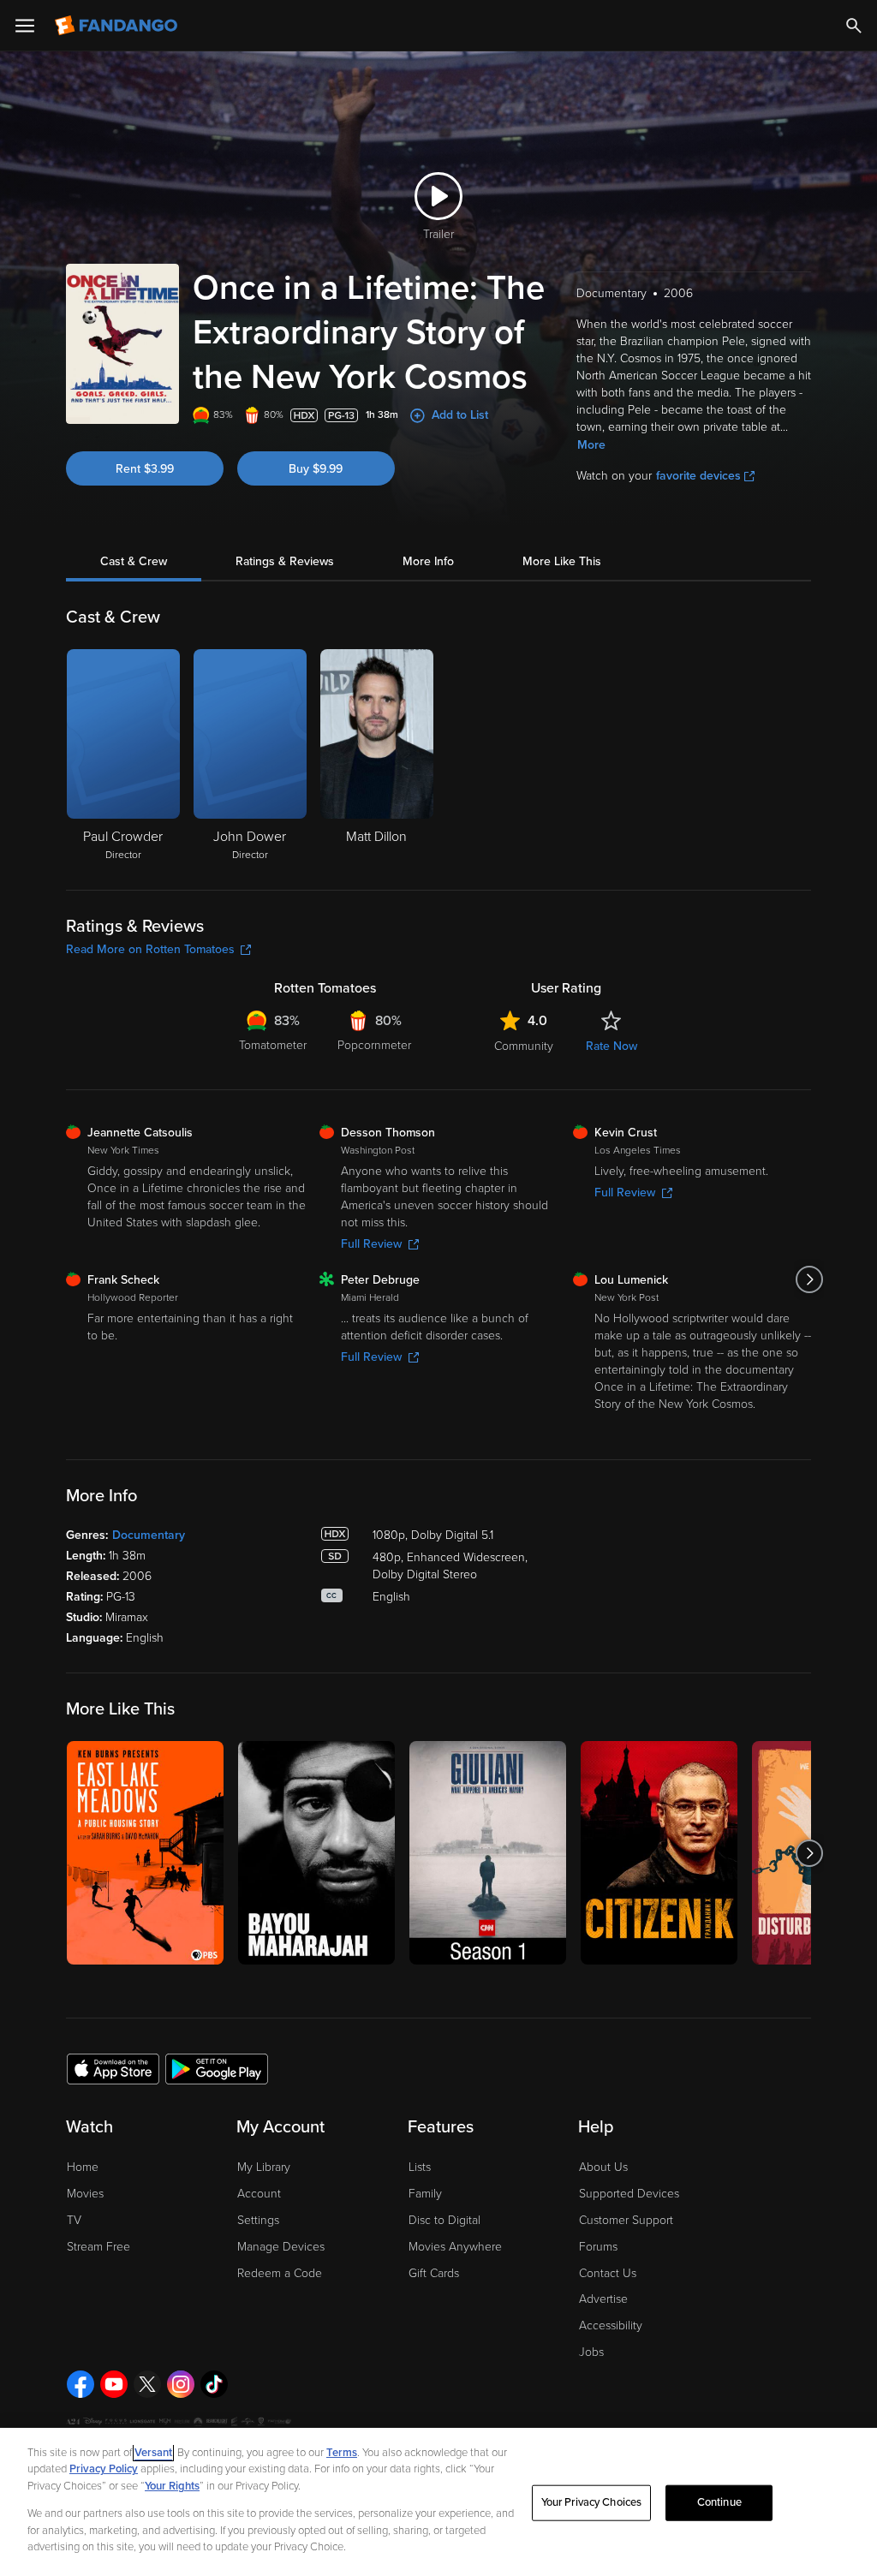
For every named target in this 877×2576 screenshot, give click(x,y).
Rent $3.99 (145, 469)
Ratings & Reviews (285, 561)
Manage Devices (281, 2247)
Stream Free (98, 2247)
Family (425, 2194)
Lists (420, 2167)
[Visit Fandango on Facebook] (81, 2384)
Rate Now (612, 1046)
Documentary (149, 1535)
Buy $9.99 (316, 469)
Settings (258, 2220)
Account (259, 2194)
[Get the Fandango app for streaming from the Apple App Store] (113, 2068)
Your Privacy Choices (592, 2502)
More (591, 445)
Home (83, 2167)
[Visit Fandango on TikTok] (214, 2384)
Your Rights (172, 2486)
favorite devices (698, 476)
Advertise (603, 2299)
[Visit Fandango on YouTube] (114, 2384)
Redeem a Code (280, 2273)
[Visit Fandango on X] (147, 2384)
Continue (719, 2502)
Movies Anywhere (455, 2247)
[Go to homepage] (118, 26)
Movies (85, 2194)
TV (74, 2220)
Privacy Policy (104, 2469)
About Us (603, 2167)
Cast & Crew (134, 561)
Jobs (591, 2352)
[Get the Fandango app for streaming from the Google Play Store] (217, 2068)
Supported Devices (629, 2194)
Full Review (371, 1244)
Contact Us (608, 2273)
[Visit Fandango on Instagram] (181, 2384)
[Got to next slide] (809, 1279)
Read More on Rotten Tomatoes (150, 949)
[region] (438, 2502)
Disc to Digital (444, 2220)
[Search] (854, 26)
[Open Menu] (25, 26)
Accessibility (611, 2326)
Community (524, 1046)
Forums (598, 2247)
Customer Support (626, 2220)
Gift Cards (434, 2273)
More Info (428, 561)
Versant (153, 2453)
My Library (264, 2167)
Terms (342, 2453)
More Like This (562, 561)
